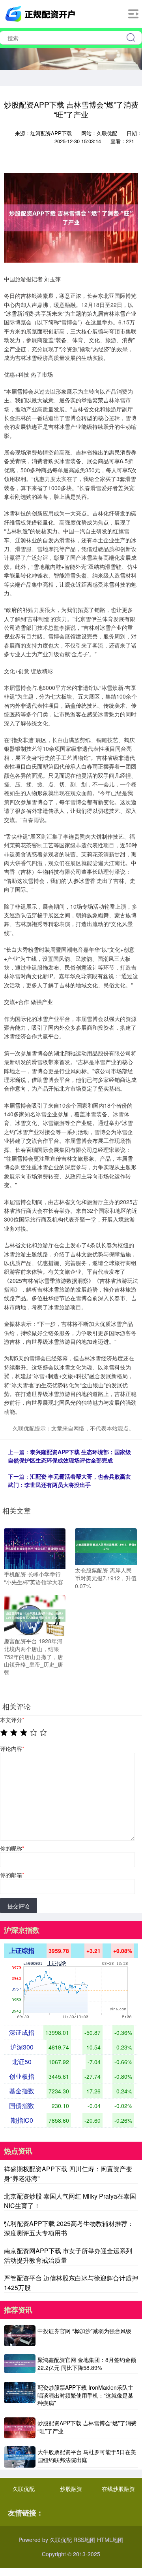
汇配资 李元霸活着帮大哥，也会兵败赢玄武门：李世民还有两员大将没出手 (69, 1480)
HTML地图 (110, 2540)
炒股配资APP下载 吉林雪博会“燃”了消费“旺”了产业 (87, 2427)
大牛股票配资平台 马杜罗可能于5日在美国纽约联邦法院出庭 (87, 2456)
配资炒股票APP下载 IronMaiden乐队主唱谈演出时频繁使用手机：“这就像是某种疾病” (85, 2395)
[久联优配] (41, 13)
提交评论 (19, 1906)
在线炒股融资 (118, 2489)
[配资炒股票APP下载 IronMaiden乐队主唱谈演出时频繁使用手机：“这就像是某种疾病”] (20, 2396)
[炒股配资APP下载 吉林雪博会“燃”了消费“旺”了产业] (20, 2428)
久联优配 (24, 2489)
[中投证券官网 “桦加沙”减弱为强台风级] (20, 2336)
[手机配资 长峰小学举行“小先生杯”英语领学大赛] (35, 1548)
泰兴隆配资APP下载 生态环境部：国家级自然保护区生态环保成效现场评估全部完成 (69, 1456)
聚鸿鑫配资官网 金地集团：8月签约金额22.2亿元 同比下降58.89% (87, 2364)
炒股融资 (71, 2489)
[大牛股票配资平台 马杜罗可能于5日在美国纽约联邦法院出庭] (20, 2457)
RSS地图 (84, 2540)
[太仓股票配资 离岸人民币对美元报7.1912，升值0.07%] (106, 1546)
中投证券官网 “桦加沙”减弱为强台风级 (84, 2331)
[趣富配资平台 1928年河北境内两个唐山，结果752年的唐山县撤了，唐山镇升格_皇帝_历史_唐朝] (35, 1615)
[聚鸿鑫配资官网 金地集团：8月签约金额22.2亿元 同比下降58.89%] (20, 2364)
